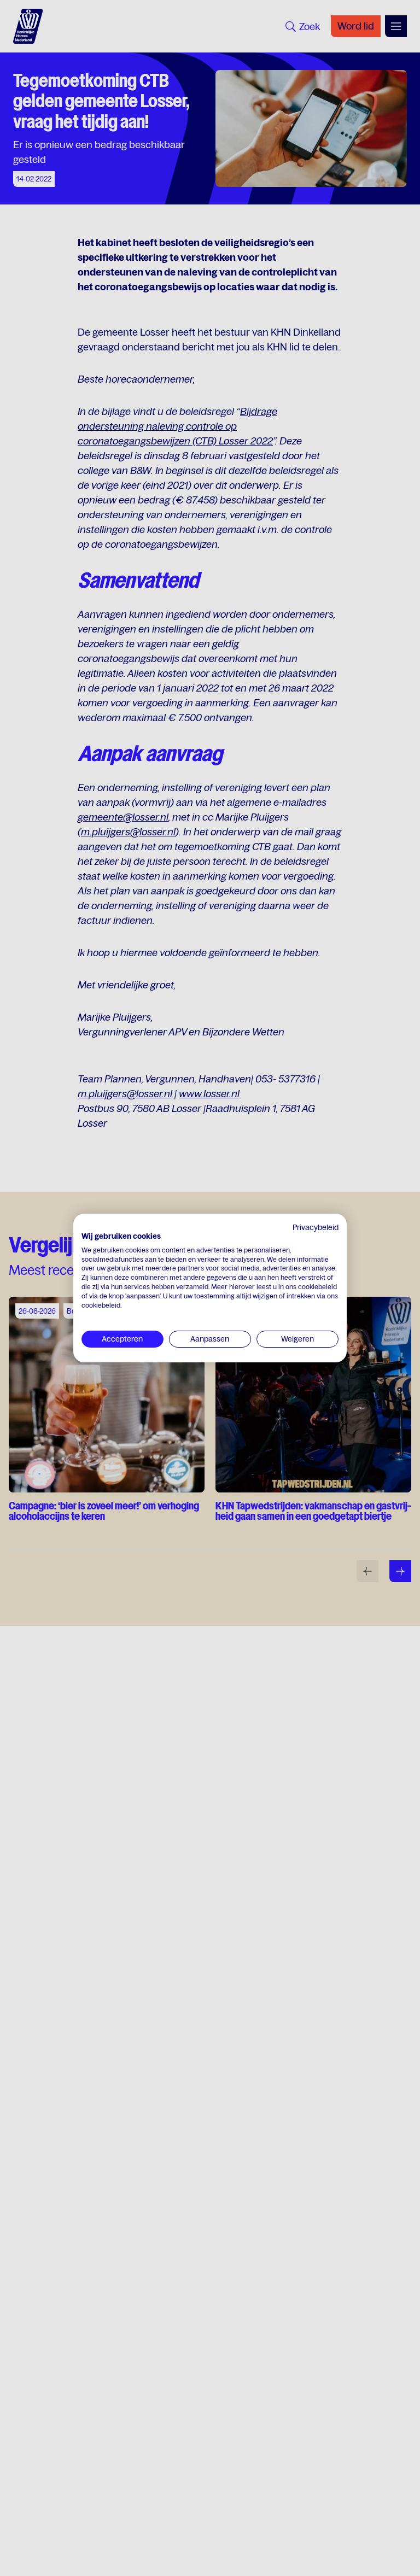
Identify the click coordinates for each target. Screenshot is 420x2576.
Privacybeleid (316, 1227)
